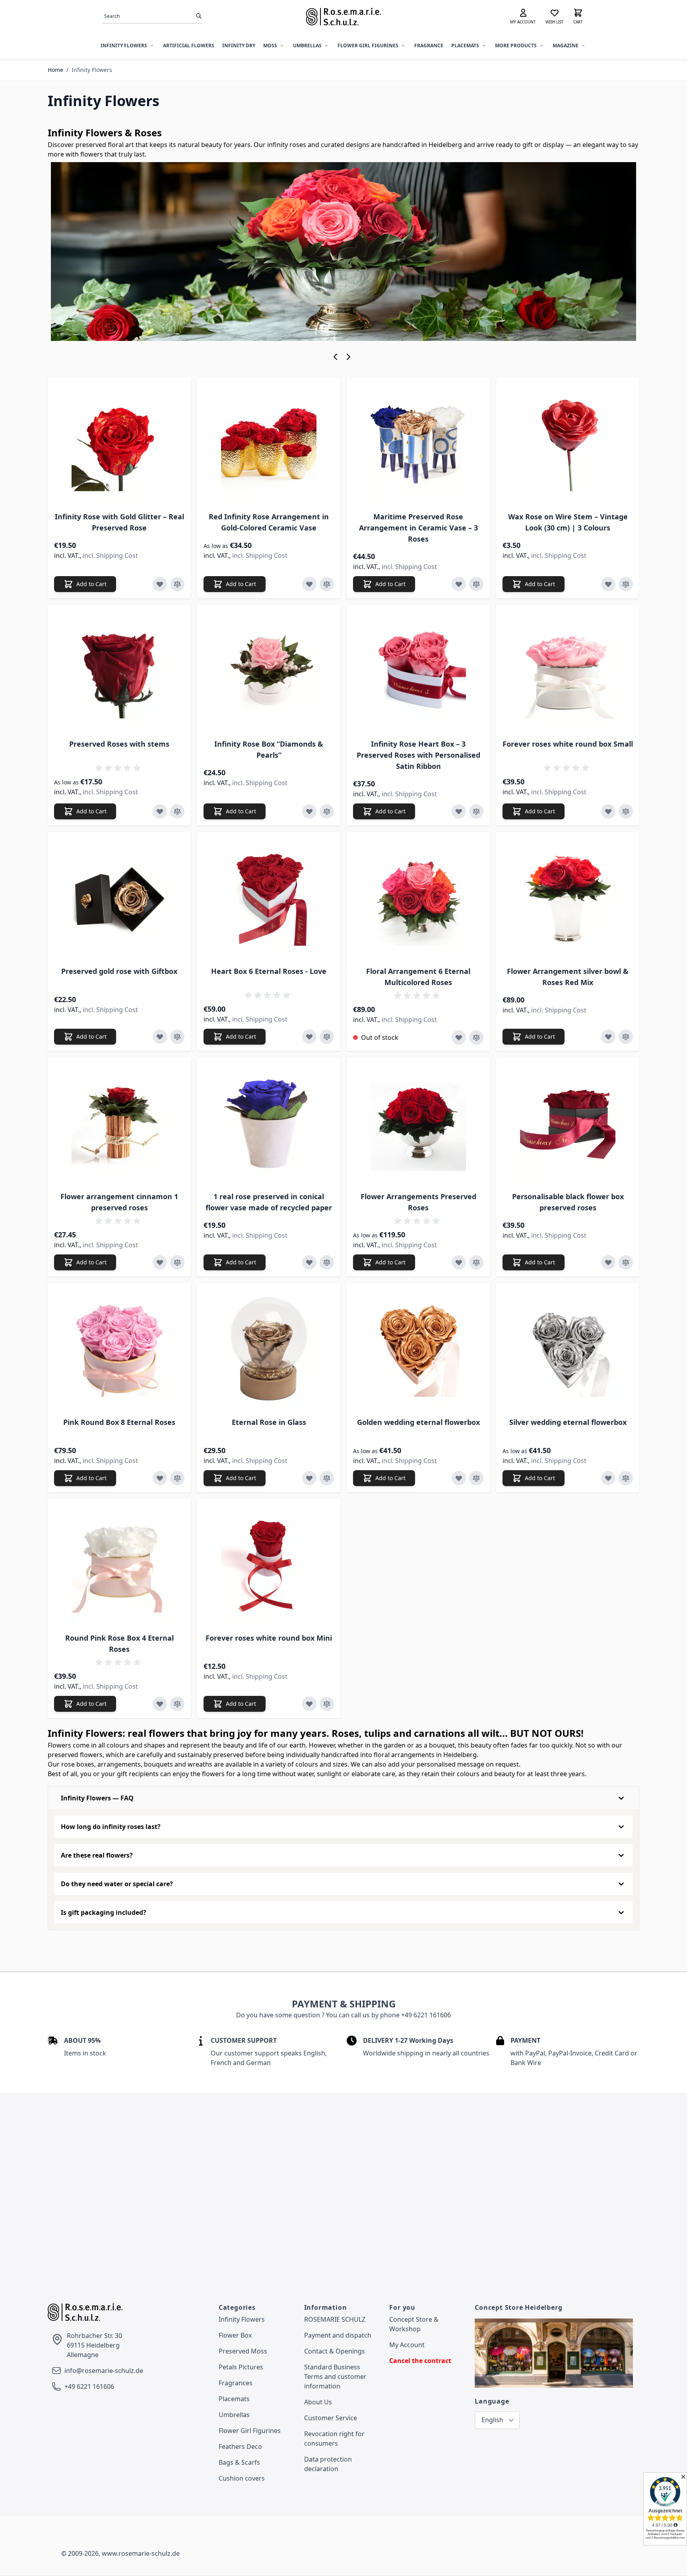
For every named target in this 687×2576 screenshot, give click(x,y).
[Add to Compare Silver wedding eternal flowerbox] (626, 1478)
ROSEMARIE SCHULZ (335, 2319)
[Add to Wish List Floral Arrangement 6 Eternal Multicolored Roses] (459, 1037)
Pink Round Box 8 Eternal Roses (119, 1422)
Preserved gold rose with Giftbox (119, 971)
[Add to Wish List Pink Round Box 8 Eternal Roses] (160, 1478)
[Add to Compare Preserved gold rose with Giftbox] (177, 1037)
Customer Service (331, 2418)
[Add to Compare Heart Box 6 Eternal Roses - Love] (327, 1037)
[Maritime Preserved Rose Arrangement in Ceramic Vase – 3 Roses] (418, 443)
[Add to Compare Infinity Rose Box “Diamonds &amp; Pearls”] (327, 811)
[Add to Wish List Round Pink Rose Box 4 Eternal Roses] (160, 1704)
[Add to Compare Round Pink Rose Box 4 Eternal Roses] (177, 1704)
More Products (516, 45)
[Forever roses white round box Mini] (269, 1565)
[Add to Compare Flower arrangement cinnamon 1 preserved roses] (177, 1262)
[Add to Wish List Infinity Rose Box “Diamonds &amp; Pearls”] (309, 811)
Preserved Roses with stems (119, 744)
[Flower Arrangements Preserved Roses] (418, 1123)
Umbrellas (307, 45)
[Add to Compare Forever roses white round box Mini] (327, 1704)
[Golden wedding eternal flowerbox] (418, 1349)
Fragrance (429, 45)
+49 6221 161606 (89, 2386)
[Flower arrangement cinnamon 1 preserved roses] (119, 1123)
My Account (407, 2345)
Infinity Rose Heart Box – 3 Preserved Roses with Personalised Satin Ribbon (418, 755)
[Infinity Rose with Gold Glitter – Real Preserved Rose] (119, 443)
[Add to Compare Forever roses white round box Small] (626, 811)
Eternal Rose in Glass (269, 1422)
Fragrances (236, 2383)
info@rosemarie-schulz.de (104, 2371)
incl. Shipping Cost (110, 555)
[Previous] (337, 357)
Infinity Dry (239, 45)
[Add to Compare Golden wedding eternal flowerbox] (476, 1478)
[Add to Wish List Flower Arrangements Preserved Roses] (459, 1262)
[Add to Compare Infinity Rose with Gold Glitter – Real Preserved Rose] (177, 584)
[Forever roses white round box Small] (568, 671)
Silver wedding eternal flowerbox (568, 1422)
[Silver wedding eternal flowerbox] (568, 1349)
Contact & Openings (335, 2351)
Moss (270, 45)
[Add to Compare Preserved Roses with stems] (177, 811)
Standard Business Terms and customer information (335, 2377)
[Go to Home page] (343, 17)
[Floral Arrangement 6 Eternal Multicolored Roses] (418, 898)
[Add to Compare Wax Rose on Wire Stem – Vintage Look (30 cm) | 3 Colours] (626, 584)
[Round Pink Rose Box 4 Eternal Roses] (119, 1565)
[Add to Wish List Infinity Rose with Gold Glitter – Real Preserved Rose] (160, 584)
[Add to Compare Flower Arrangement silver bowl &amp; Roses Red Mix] (626, 1037)
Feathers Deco (240, 2446)
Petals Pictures (241, 2367)
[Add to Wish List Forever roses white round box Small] (608, 811)
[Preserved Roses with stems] (119, 671)
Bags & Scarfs (239, 2462)
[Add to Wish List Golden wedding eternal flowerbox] (459, 1478)
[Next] (350, 357)
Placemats (465, 45)
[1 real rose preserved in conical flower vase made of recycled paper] (269, 1123)
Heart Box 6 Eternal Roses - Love (269, 971)
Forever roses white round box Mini (269, 1638)
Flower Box (235, 2335)
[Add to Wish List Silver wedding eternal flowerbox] (608, 1478)
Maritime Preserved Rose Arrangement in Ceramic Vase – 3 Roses (418, 528)
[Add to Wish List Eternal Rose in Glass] (309, 1478)
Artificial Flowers (189, 45)
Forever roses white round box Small (568, 744)
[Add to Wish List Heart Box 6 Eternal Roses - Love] (309, 1037)
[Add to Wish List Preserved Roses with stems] (160, 811)
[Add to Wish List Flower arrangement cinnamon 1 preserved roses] (160, 1262)
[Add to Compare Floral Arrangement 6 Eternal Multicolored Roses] (476, 1037)
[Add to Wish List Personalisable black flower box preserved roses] (608, 1262)
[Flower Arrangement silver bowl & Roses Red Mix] (568, 898)
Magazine (566, 45)
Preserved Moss (243, 2351)
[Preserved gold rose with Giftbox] (119, 898)
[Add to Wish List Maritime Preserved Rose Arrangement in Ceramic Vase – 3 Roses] (459, 584)
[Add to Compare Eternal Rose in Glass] (327, 1478)
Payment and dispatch (338, 2335)
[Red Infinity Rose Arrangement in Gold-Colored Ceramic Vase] (269, 443)
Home (55, 70)
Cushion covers (242, 2478)
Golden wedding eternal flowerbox (418, 1422)
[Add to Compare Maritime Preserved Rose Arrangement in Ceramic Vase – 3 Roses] (476, 584)
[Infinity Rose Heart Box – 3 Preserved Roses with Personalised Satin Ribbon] (418, 671)
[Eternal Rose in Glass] (269, 1349)
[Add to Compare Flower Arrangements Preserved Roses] (476, 1262)
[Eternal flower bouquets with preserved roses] (343, 252)
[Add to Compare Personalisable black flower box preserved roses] (626, 1262)
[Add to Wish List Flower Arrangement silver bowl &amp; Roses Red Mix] (608, 1037)
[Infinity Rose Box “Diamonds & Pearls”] (269, 671)
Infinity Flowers (124, 45)
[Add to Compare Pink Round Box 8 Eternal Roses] (177, 1478)
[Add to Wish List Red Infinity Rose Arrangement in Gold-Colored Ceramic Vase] (309, 584)
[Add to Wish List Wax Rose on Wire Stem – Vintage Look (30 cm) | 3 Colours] (608, 584)
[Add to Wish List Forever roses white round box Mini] (309, 1704)
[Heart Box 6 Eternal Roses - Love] (269, 898)
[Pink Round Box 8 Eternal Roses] (119, 1349)
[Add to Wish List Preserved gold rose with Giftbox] (160, 1037)
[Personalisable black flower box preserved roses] (568, 1123)
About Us (318, 2402)
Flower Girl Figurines (368, 45)
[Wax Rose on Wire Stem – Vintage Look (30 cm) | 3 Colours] (568, 443)
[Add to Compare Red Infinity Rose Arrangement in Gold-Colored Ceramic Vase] (327, 584)
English (492, 2420)
